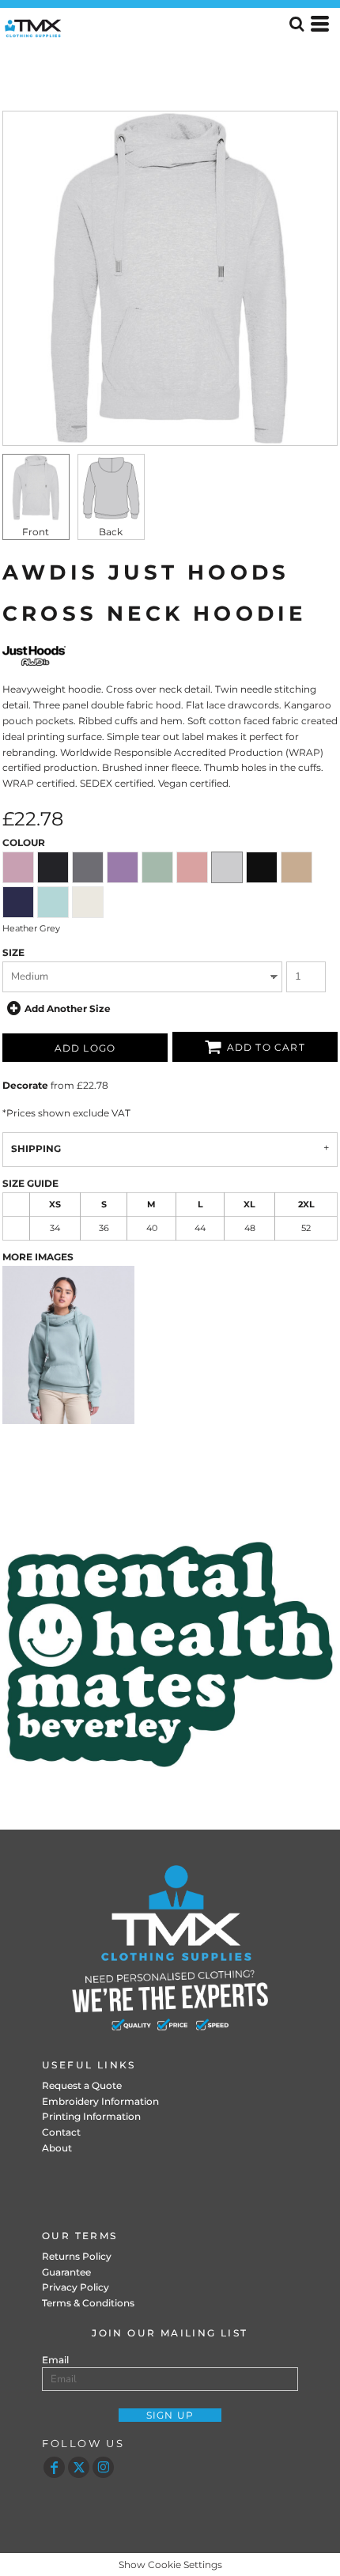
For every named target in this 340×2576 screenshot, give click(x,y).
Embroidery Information (100, 2101)
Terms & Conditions (88, 2303)
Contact (61, 2132)
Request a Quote (82, 2085)
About (57, 2148)
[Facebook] (54, 2467)
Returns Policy (77, 2256)
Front (36, 532)
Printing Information (91, 2116)
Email (55, 2360)
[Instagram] (103, 2467)
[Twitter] (79, 2467)
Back (111, 532)
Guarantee (66, 2272)
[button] (170, 1654)
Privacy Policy (76, 2287)
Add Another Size (68, 1008)
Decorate (25, 1085)
